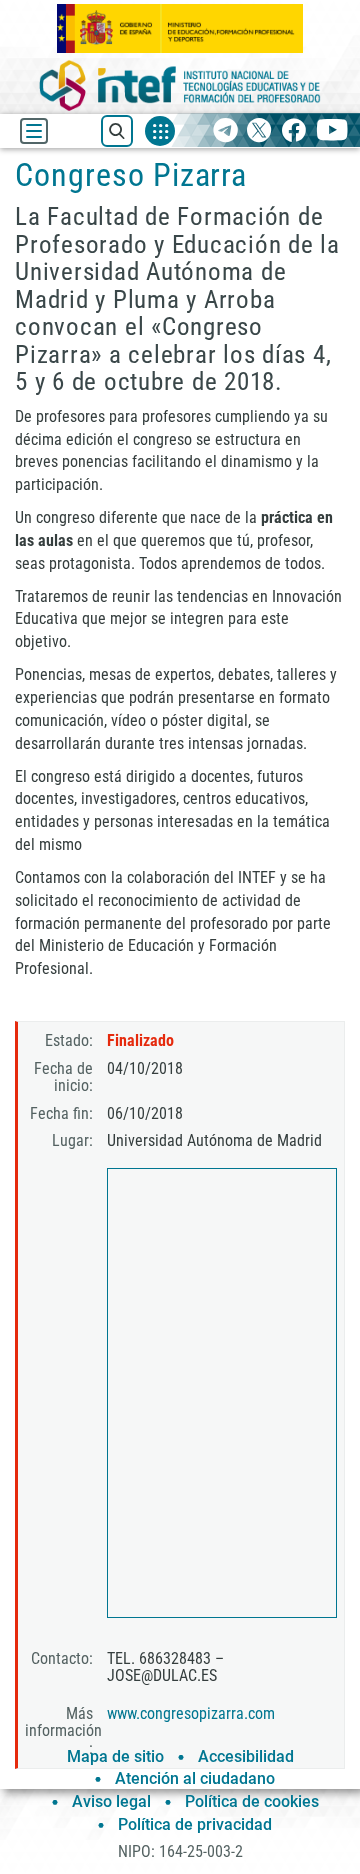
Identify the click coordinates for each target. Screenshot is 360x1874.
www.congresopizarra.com (191, 1713)
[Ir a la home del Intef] (180, 85)
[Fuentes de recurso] (160, 131)
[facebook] (293, 131)
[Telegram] (225, 131)
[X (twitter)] (259, 131)
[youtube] (332, 131)
